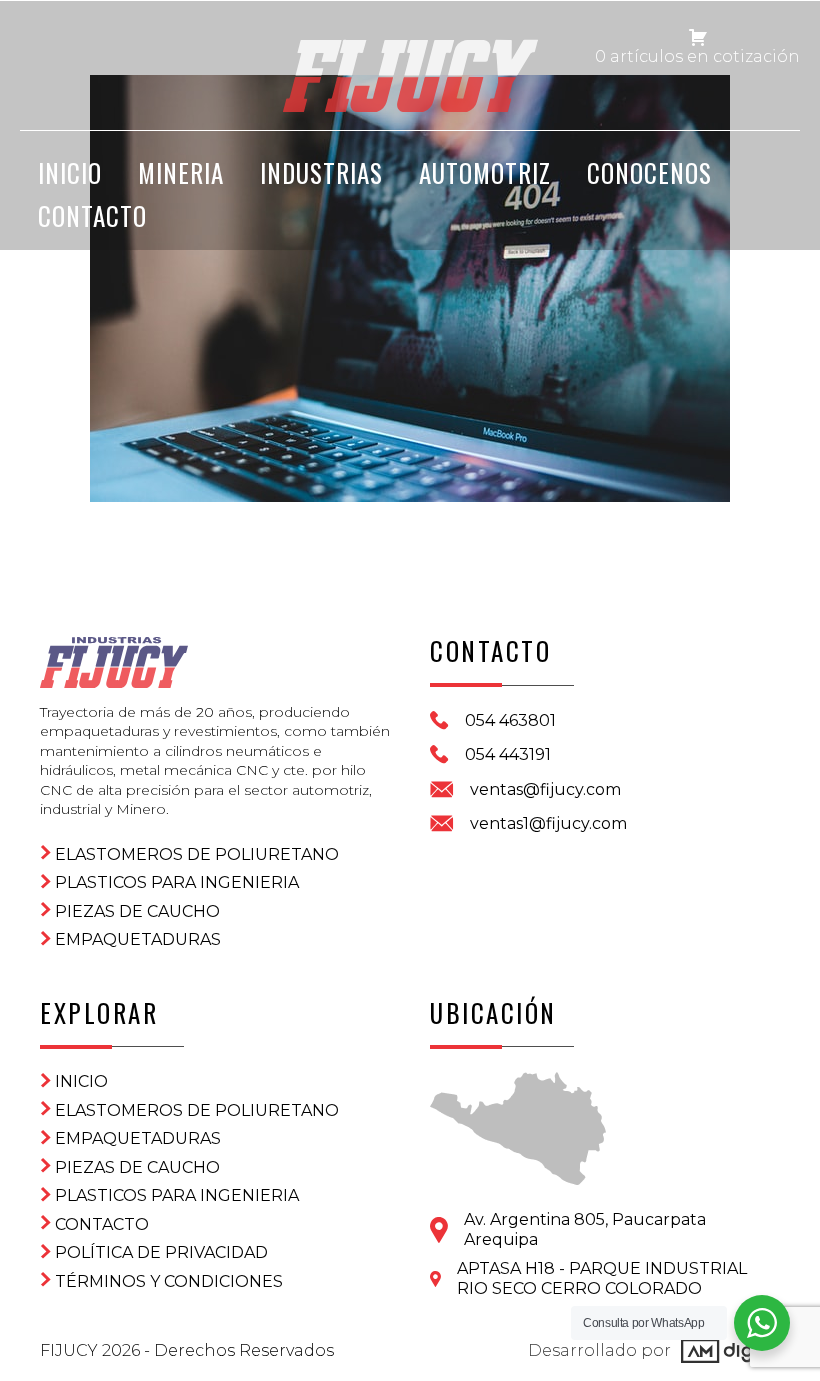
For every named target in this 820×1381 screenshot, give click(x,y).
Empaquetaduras (138, 939)
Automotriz (485, 172)
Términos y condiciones (169, 1281)
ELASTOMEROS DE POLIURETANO (197, 854)
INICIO (70, 172)
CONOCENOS (649, 172)
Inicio (81, 1081)
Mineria (181, 172)
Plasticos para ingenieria (177, 882)
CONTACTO (92, 215)
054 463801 (510, 720)
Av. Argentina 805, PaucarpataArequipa (585, 1229)
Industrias (321, 172)
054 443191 (508, 754)
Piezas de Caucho (137, 911)
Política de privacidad (161, 1252)
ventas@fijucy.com (545, 789)
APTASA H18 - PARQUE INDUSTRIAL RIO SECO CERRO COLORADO (602, 1278)
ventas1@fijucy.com (548, 823)
